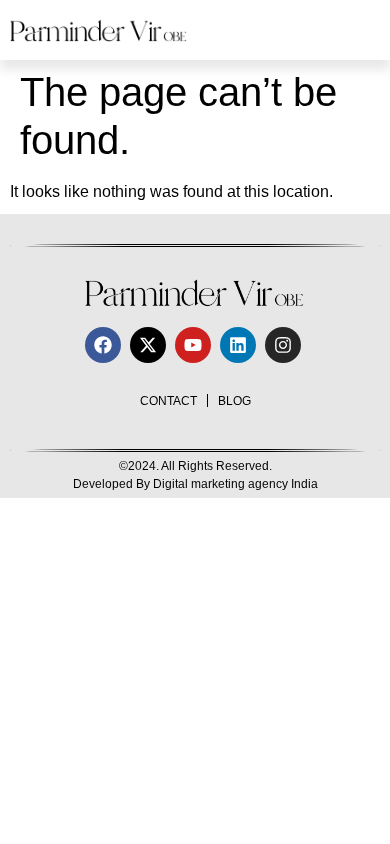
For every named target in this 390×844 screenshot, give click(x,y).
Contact (168, 401)
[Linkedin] (238, 345)
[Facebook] (103, 345)
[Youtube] (193, 345)
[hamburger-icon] (357, 30)
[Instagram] (283, 345)
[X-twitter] (148, 345)
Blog (234, 401)
